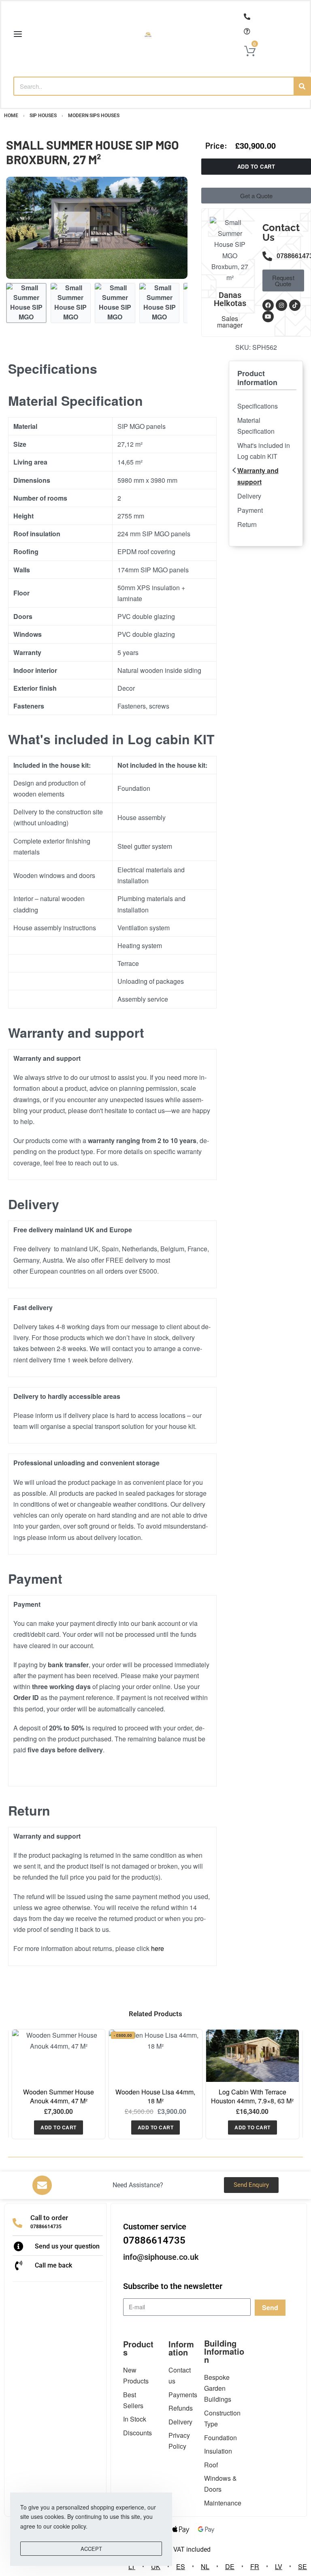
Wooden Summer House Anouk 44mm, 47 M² (59, 2096)
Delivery (249, 496)
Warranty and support (258, 476)
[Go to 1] (26, 303)
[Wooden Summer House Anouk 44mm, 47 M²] (59, 2056)
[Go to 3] (115, 303)
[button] (59, 2127)
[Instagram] (281, 305)
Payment (250, 510)
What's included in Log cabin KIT (264, 451)
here (158, 1948)
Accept (91, 2549)
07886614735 (46, 2227)
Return (247, 524)
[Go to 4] (160, 303)
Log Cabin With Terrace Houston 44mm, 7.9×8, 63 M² (252, 2096)
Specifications (258, 406)
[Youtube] (268, 317)
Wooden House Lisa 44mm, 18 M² (155, 2096)
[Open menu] (18, 34)
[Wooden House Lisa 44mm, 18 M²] (155, 2056)
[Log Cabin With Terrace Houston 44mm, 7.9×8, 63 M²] (252, 2056)
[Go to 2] (71, 303)
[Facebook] (268, 305)
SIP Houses (43, 116)
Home (11, 116)
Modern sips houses (94, 116)
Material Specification (256, 426)
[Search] (302, 86)
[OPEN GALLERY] (97, 228)
